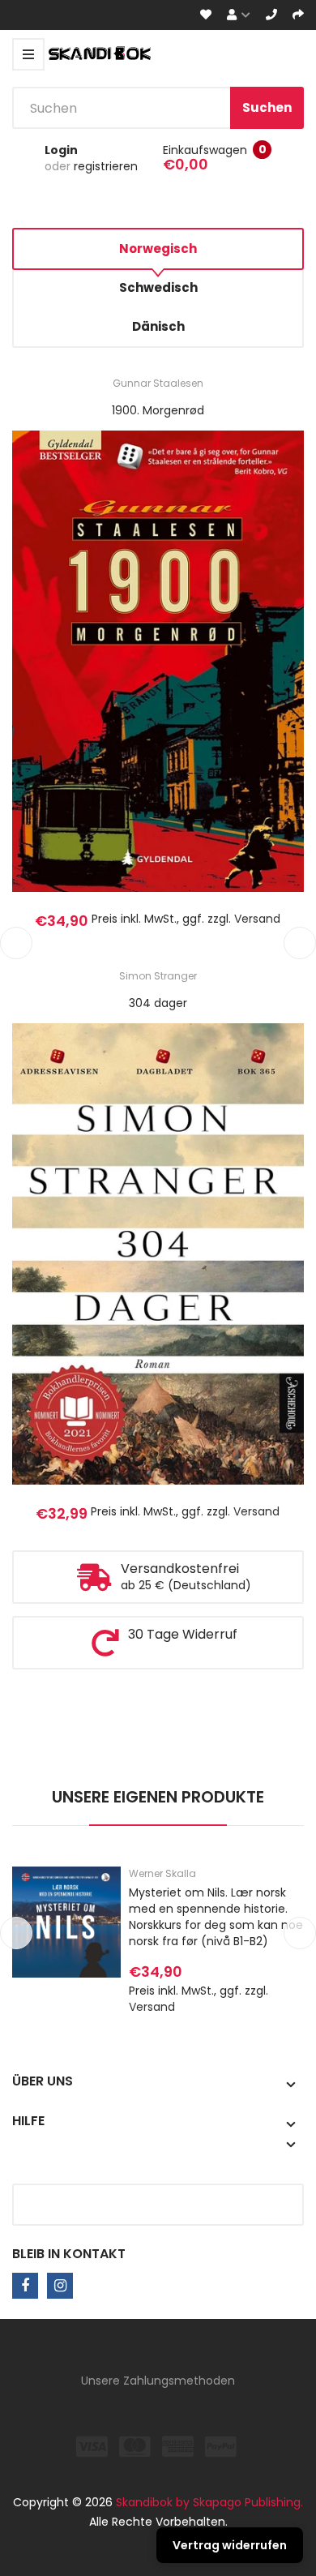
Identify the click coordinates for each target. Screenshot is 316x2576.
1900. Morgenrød (158, 410)
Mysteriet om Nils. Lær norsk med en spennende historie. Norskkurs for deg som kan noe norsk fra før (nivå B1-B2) (216, 1917)
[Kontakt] (271, 15)
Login (61, 150)
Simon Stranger (158, 976)
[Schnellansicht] (222, 684)
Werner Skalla (162, 1873)
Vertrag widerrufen (230, 2545)
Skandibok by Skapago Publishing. (209, 2502)
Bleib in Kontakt (69, 2254)
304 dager (158, 1003)
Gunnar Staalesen (158, 383)
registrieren (106, 166)
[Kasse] (298, 15)
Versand (257, 919)
